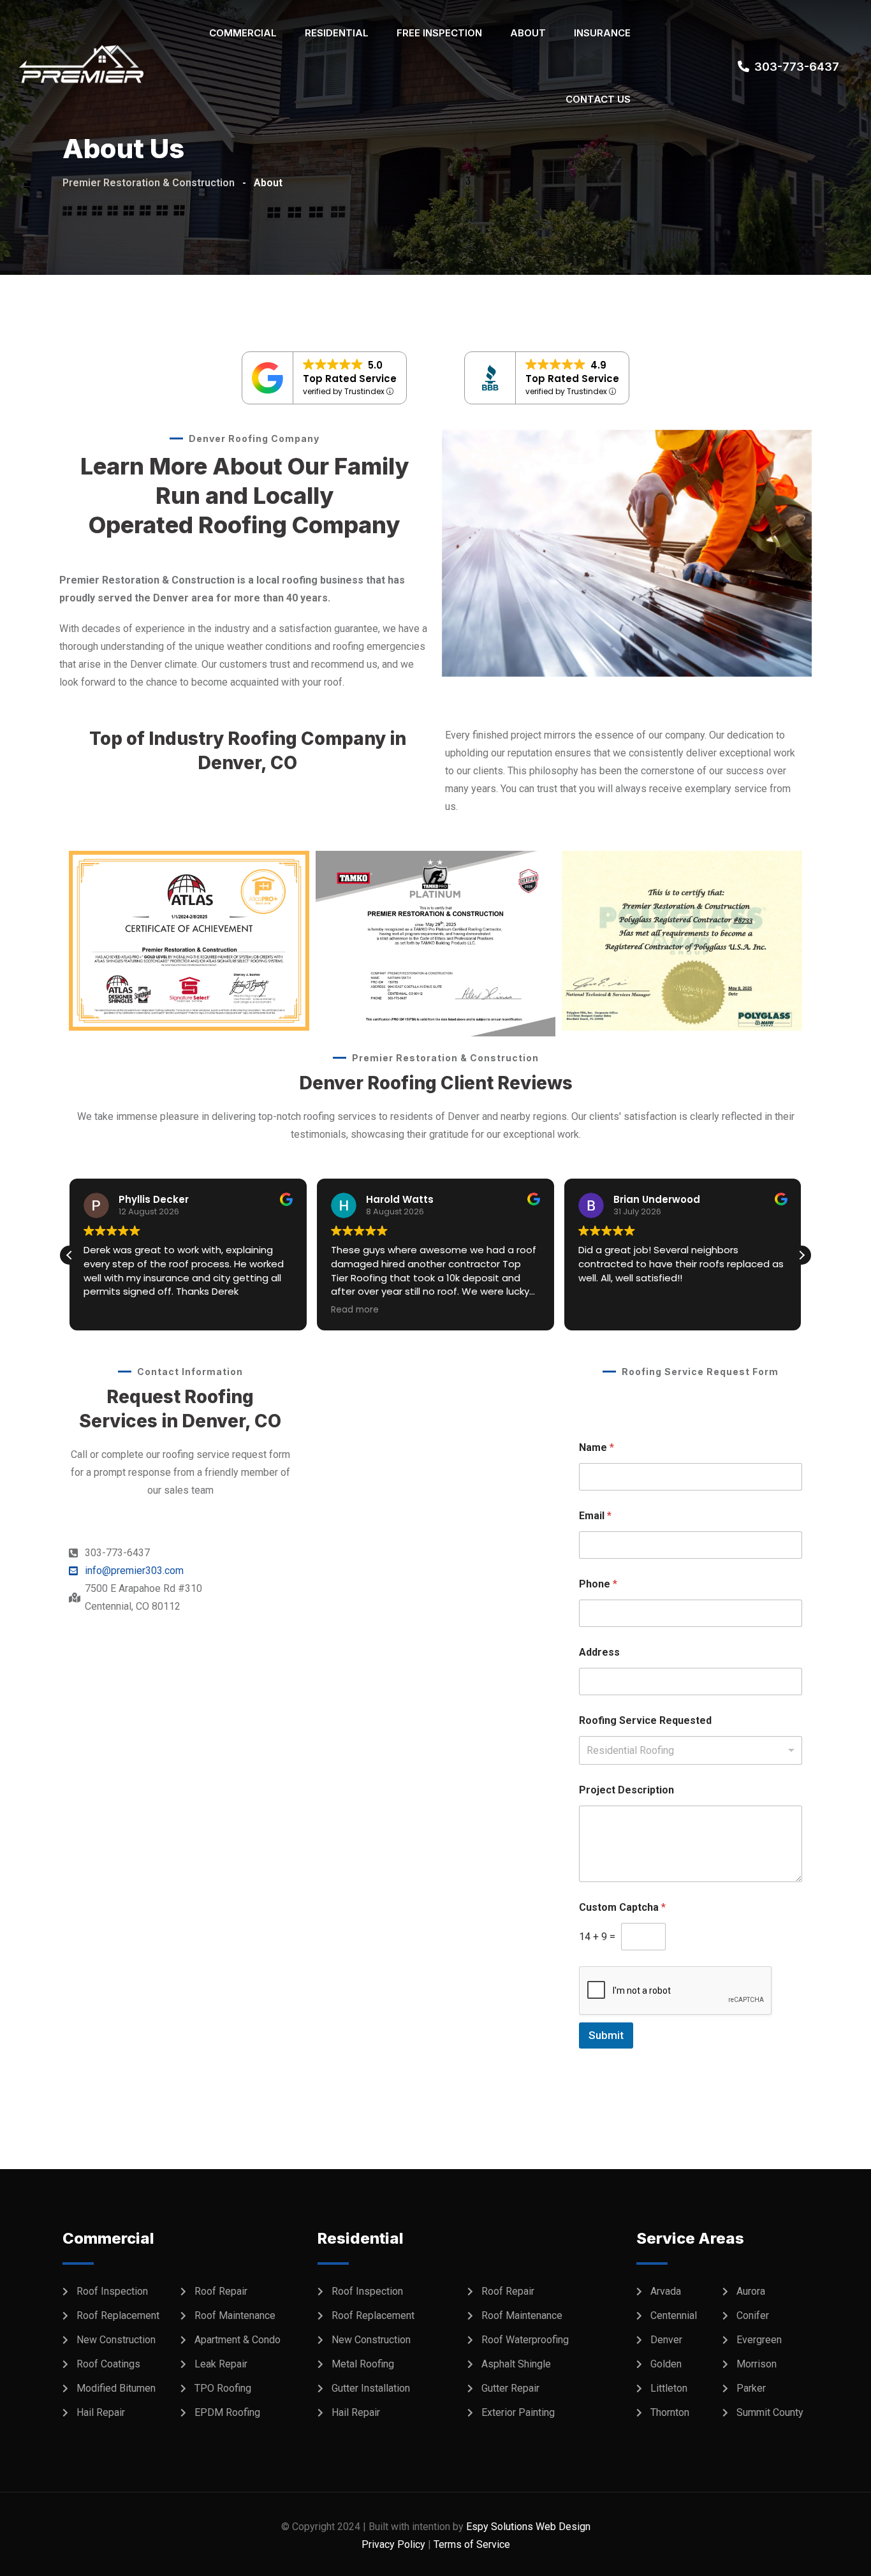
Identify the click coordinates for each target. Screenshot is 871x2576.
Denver (666, 2340)
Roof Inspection (112, 2291)
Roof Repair (221, 2291)
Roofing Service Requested (645, 1720)
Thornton (670, 2412)
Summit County (770, 2412)
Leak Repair (221, 2364)
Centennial (674, 2315)
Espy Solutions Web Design (528, 2527)
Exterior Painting (518, 2412)
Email (595, 1516)
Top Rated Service (350, 379)
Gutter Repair (510, 2388)
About (528, 33)
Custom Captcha (622, 1907)
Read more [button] (355, 1310)
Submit (606, 2035)
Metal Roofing (363, 2364)
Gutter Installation (371, 2388)
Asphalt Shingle (516, 2364)
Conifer (753, 2315)
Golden (666, 2364)
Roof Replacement (118, 2315)
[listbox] (691, 1750)
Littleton (669, 2388)
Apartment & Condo (238, 2340)
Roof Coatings (108, 2364)
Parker (751, 2388)
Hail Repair (101, 2412)
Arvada (666, 2291)
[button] (801, 1255)
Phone (598, 1584)
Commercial (243, 33)
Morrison (757, 2364)
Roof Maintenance (235, 2315)
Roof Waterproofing (525, 2340)
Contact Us (598, 99)
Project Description (626, 1790)
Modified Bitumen (116, 2388)
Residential (337, 33)
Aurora (751, 2291)
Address (599, 1652)
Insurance (602, 33)
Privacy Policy (393, 2544)
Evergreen (759, 2340)
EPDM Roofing (227, 2412)
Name (597, 1447)
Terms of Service (472, 2544)
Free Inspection (439, 33)
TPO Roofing (223, 2388)
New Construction (116, 2340)
